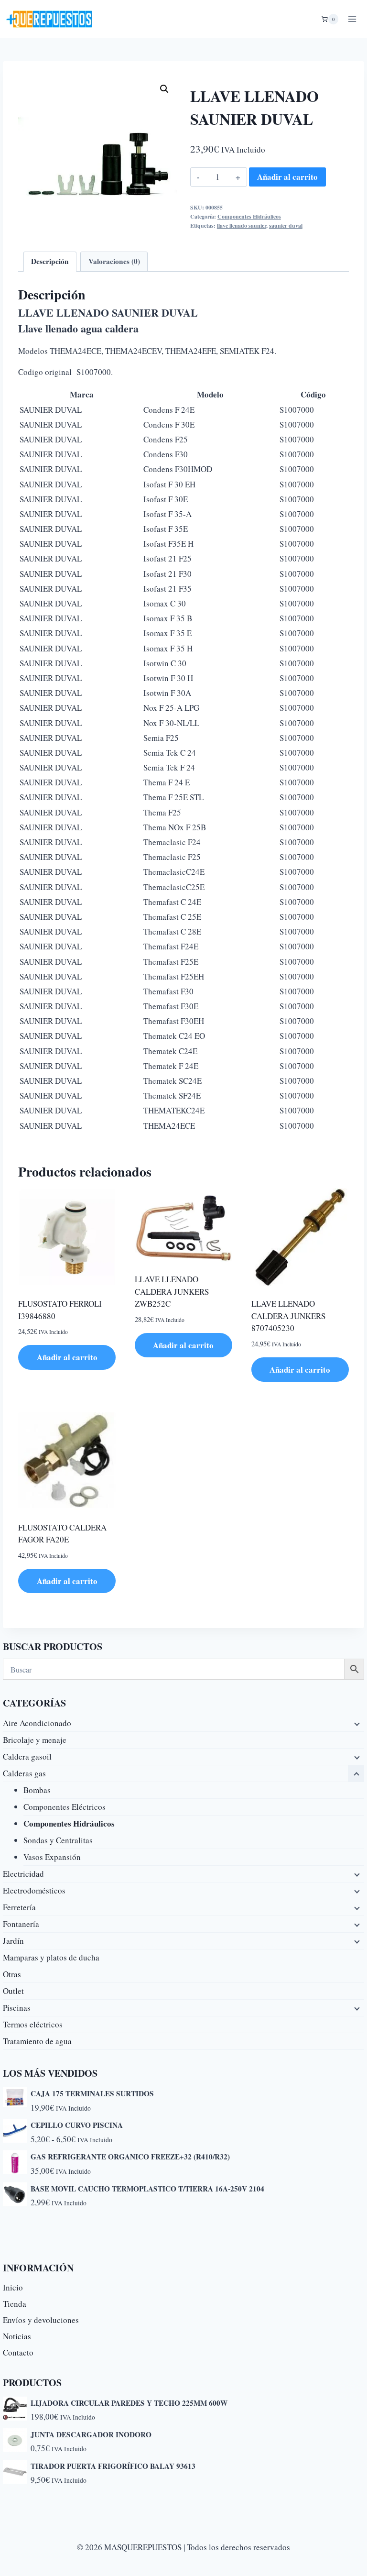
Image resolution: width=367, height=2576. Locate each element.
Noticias (17, 2336)
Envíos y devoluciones (41, 2320)
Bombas (37, 1790)
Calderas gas (24, 1773)
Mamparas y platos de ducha (51, 1957)
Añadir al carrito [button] (67, 1357)
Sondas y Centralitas (58, 1840)
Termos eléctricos (33, 2024)
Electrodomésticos (34, 1890)
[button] (164, 89)
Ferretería (19, 1907)
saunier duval (286, 226)
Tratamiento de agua (37, 2041)
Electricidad (23, 1874)
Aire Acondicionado (37, 1723)
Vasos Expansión (52, 1857)
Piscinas (17, 2008)
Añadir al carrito (287, 177)
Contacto (18, 2352)
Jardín (13, 1941)
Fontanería (21, 1924)
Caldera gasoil (27, 1756)
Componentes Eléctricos (65, 1807)
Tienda (15, 2304)
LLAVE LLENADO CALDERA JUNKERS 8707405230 (288, 1316)
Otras (12, 1974)
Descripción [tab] (50, 261)
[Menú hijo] (356, 1723)
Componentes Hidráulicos (249, 216)
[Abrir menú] (352, 19)
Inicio (13, 2287)
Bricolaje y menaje (35, 1740)
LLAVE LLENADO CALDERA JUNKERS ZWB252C (172, 1291)
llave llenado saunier (242, 226)
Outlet (13, 1991)
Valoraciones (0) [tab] (114, 261)
